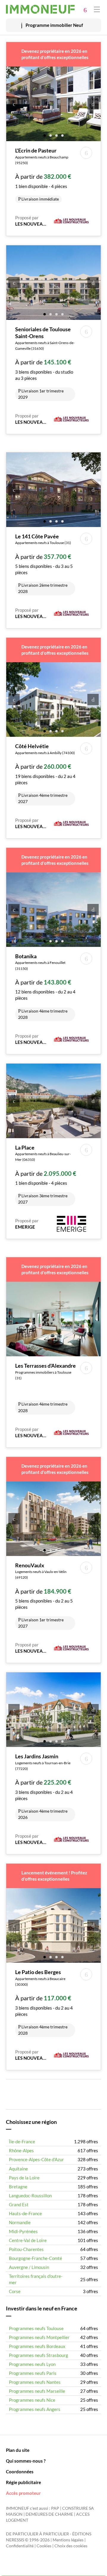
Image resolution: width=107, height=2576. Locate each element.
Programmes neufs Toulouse (36, 2328)
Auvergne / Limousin (29, 2267)
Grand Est (19, 2204)
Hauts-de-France (25, 2213)
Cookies (44, 2546)
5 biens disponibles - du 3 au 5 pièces (44, 563)
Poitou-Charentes (26, 2249)
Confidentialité (20, 2546)
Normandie (20, 2222)
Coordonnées (20, 2472)
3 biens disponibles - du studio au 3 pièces (45, 363)
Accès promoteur (23, 2493)
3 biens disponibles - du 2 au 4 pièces (44, 1786)
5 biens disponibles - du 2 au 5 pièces (44, 1595)
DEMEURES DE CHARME (49, 2514)
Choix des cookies (71, 2546)
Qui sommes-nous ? (26, 2461)
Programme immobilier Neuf (54, 25)
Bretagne (18, 2187)
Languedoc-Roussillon (30, 2196)
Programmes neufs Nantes (35, 2382)
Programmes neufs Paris (33, 2373)
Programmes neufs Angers (35, 2409)
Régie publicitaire (23, 2482)
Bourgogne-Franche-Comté (36, 2258)
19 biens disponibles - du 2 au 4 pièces (45, 773)
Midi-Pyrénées (23, 2231)
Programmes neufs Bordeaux (37, 2346)
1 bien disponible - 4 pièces (43, 174)
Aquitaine (18, 2169)
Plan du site (18, 2450)
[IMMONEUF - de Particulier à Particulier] (40, 9)
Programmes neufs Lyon (32, 2364)
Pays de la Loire (24, 2178)
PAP (55, 2508)
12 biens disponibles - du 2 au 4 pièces (45, 986)
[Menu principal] (97, 9)
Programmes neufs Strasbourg (38, 2355)
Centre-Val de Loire (28, 2240)
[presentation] (14, 104)
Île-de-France (22, 2141)
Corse (15, 2291)
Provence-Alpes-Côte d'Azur (36, 2159)
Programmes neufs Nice (32, 2400)
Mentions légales (68, 2540)
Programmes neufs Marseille (37, 2391)
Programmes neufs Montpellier (39, 2337)
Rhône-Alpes (21, 2150)
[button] (45, 135)
